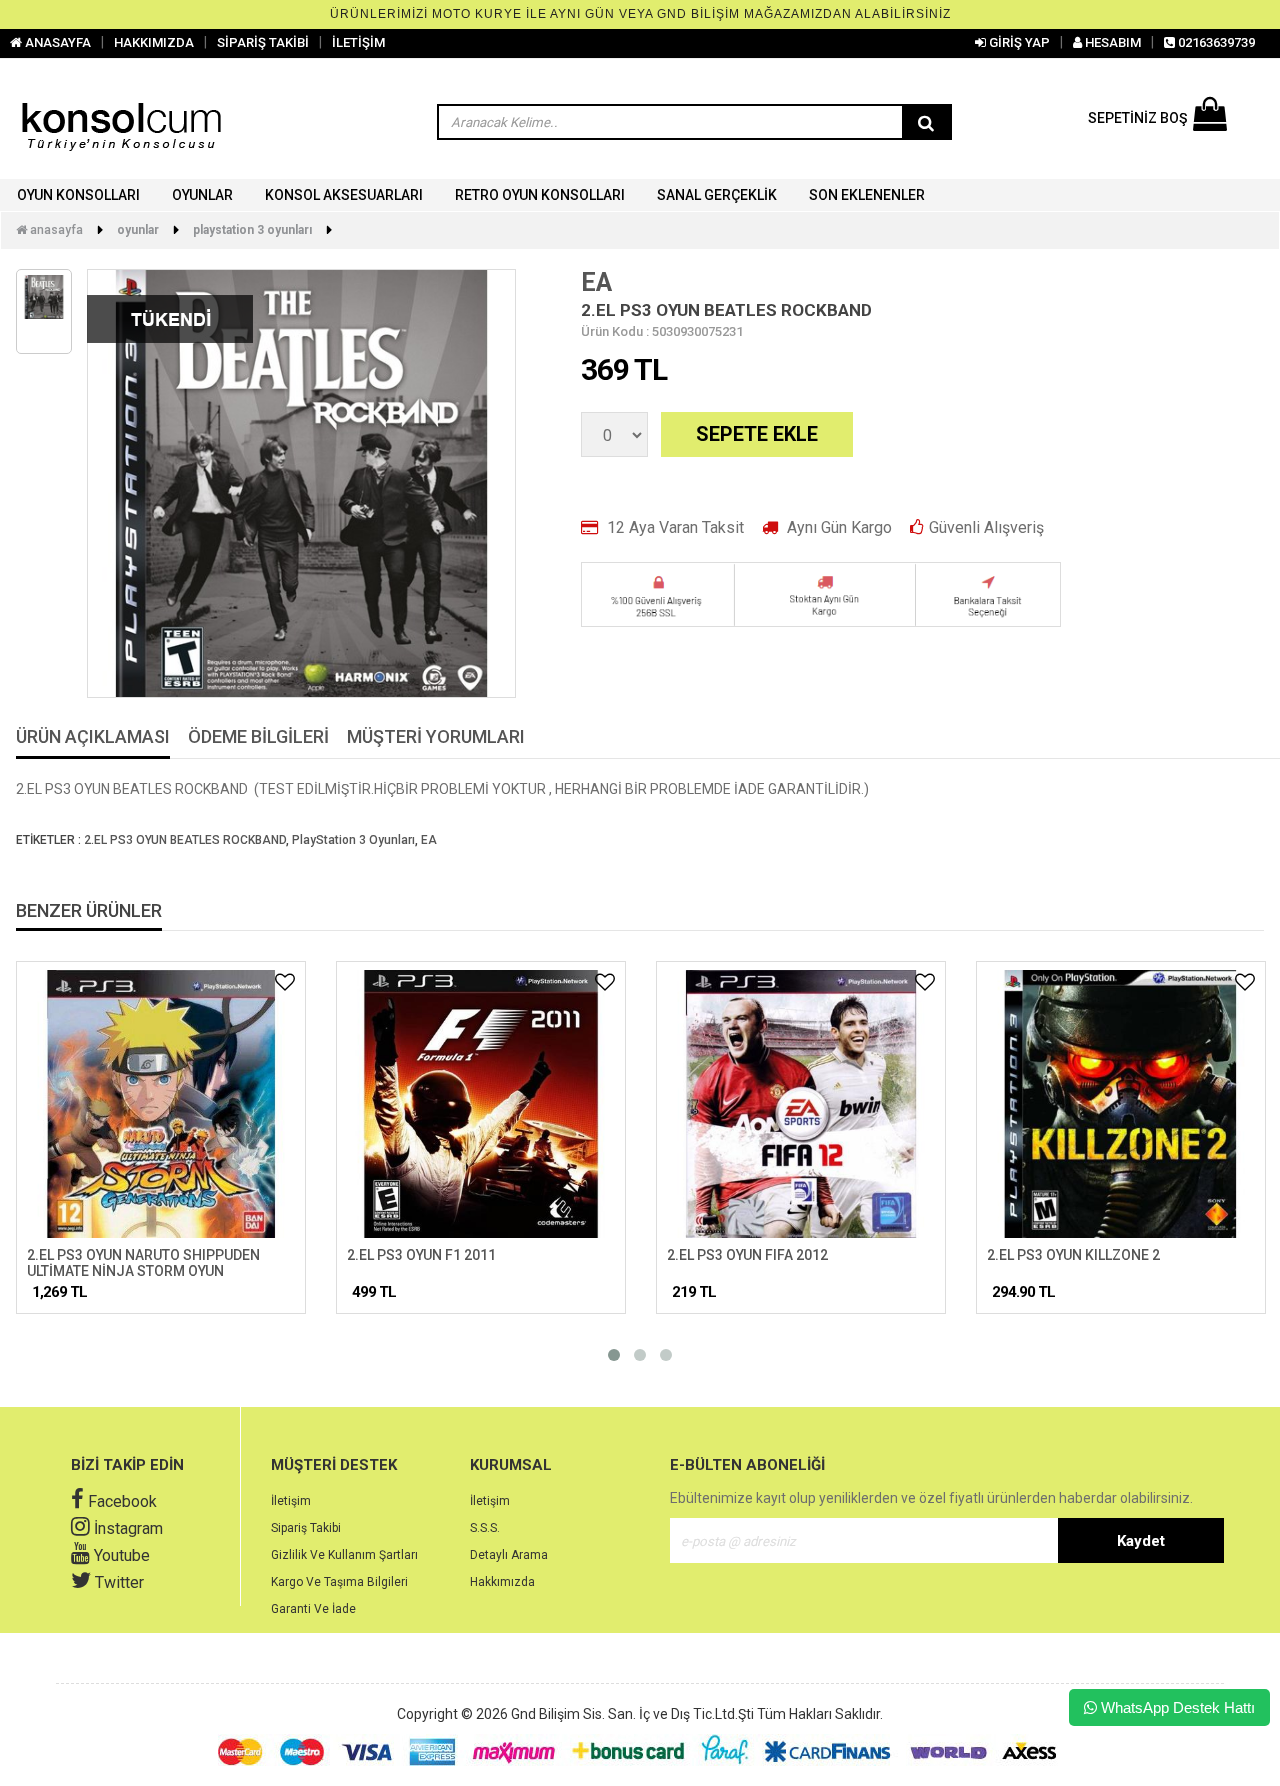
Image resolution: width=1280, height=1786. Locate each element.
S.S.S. (485, 1528)
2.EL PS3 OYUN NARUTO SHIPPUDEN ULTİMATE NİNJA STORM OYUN (143, 1262)
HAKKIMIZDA (154, 42)
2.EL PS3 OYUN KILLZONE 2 (1073, 1255)
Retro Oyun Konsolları (540, 195)
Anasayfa (55, 230)
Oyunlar (202, 195)
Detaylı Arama (509, 1555)
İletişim (291, 1501)
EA (596, 282)
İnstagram (126, 1528)
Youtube (120, 1555)
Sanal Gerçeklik (717, 195)
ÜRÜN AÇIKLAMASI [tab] (93, 737)
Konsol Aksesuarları (344, 195)
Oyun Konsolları (78, 195)
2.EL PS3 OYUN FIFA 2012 (747, 1255)
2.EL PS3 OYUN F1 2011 (421, 1255)
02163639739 (1215, 42)
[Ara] (926, 123)
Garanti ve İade (313, 1609)
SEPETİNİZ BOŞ (1137, 118)
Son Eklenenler (867, 195)
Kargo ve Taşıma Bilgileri (339, 1582)
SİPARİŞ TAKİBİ (263, 42)
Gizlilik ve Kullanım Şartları (344, 1555)
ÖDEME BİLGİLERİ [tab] (258, 737)
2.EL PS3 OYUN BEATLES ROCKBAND (185, 840)
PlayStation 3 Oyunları (252, 230)
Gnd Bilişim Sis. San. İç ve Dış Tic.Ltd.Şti (632, 1714)
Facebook (120, 1501)
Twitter (117, 1582)
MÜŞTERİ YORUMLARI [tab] (436, 737)
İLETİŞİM (358, 42)
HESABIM (1111, 42)
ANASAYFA (56, 42)
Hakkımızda (502, 1582)
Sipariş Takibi (306, 1528)
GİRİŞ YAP (1018, 42)
